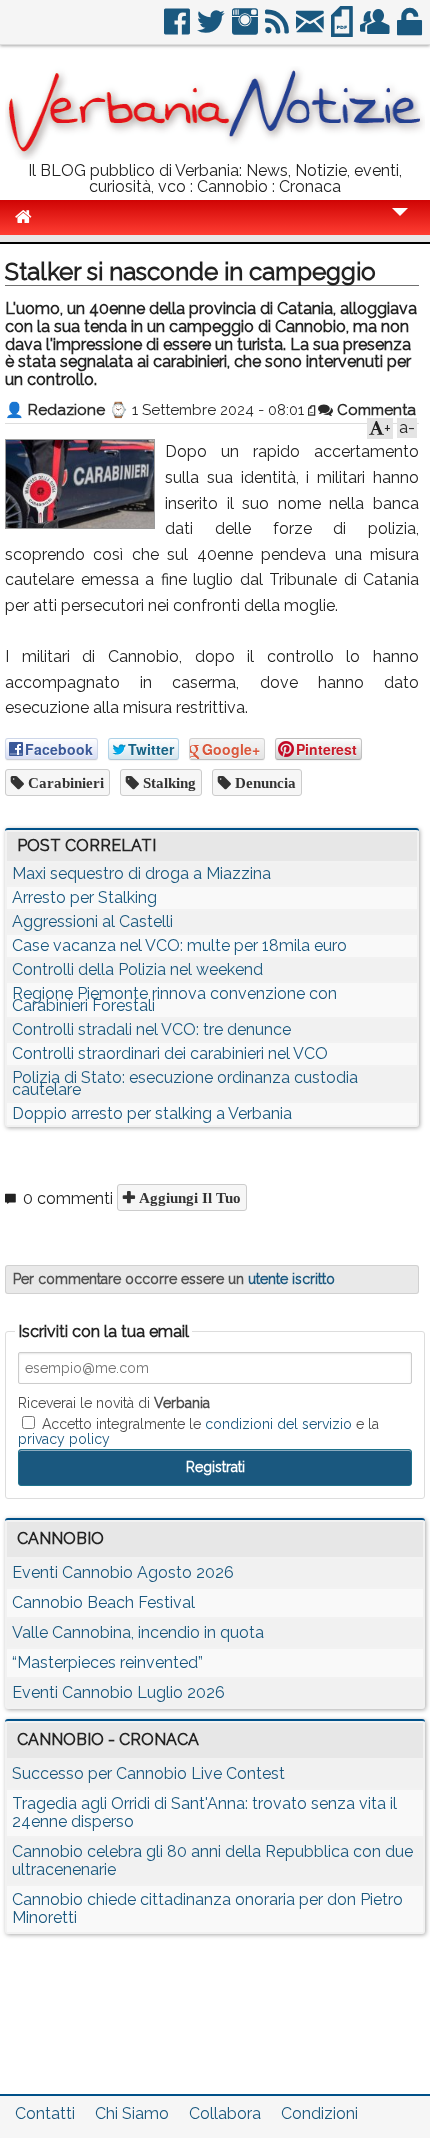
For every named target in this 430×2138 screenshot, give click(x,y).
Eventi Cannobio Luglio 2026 (118, 1692)
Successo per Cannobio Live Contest (148, 1773)
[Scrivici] (311, 29)
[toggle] (400, 225)
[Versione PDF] (343, 29)
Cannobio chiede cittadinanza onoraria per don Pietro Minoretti (207, 1908)
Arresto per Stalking (84, 897)
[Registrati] (376, 29)
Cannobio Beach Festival (103, 1602)
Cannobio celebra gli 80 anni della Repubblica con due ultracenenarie (212, 1860)
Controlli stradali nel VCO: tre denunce (151, 1029)
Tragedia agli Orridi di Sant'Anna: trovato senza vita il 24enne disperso (204, 1812)
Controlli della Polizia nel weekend (137, 969)
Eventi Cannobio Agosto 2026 (123, 1572)
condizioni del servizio (278, 1424)
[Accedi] (411, 29)
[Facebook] (178, 29)
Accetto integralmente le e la (198, 1431)
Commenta (374, 410)
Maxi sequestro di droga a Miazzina (141, 873)
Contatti (45, 2113)
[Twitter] (212, 29)
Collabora (225, 2113)
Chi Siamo (132, 2113)
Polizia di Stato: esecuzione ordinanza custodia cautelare (185, 1083)
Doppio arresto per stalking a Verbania (152, 1113)
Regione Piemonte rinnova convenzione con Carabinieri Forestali (174, 999)
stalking (167, 782)
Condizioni (319, 2113)
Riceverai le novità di (114, 1403)
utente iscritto (291, 1279)
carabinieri (64, 782)
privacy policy (64, 1439)
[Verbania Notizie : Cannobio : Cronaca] (215, 154)
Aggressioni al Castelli (92, 921)
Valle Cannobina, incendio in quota (138, 1632)
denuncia (263, 782)
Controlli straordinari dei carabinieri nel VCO (170, 1053)
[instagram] (246, 29)
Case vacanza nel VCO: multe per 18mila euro (179, 945)
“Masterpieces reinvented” (107, 1662)
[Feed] (278, 29)
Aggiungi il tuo (188, 1197)
